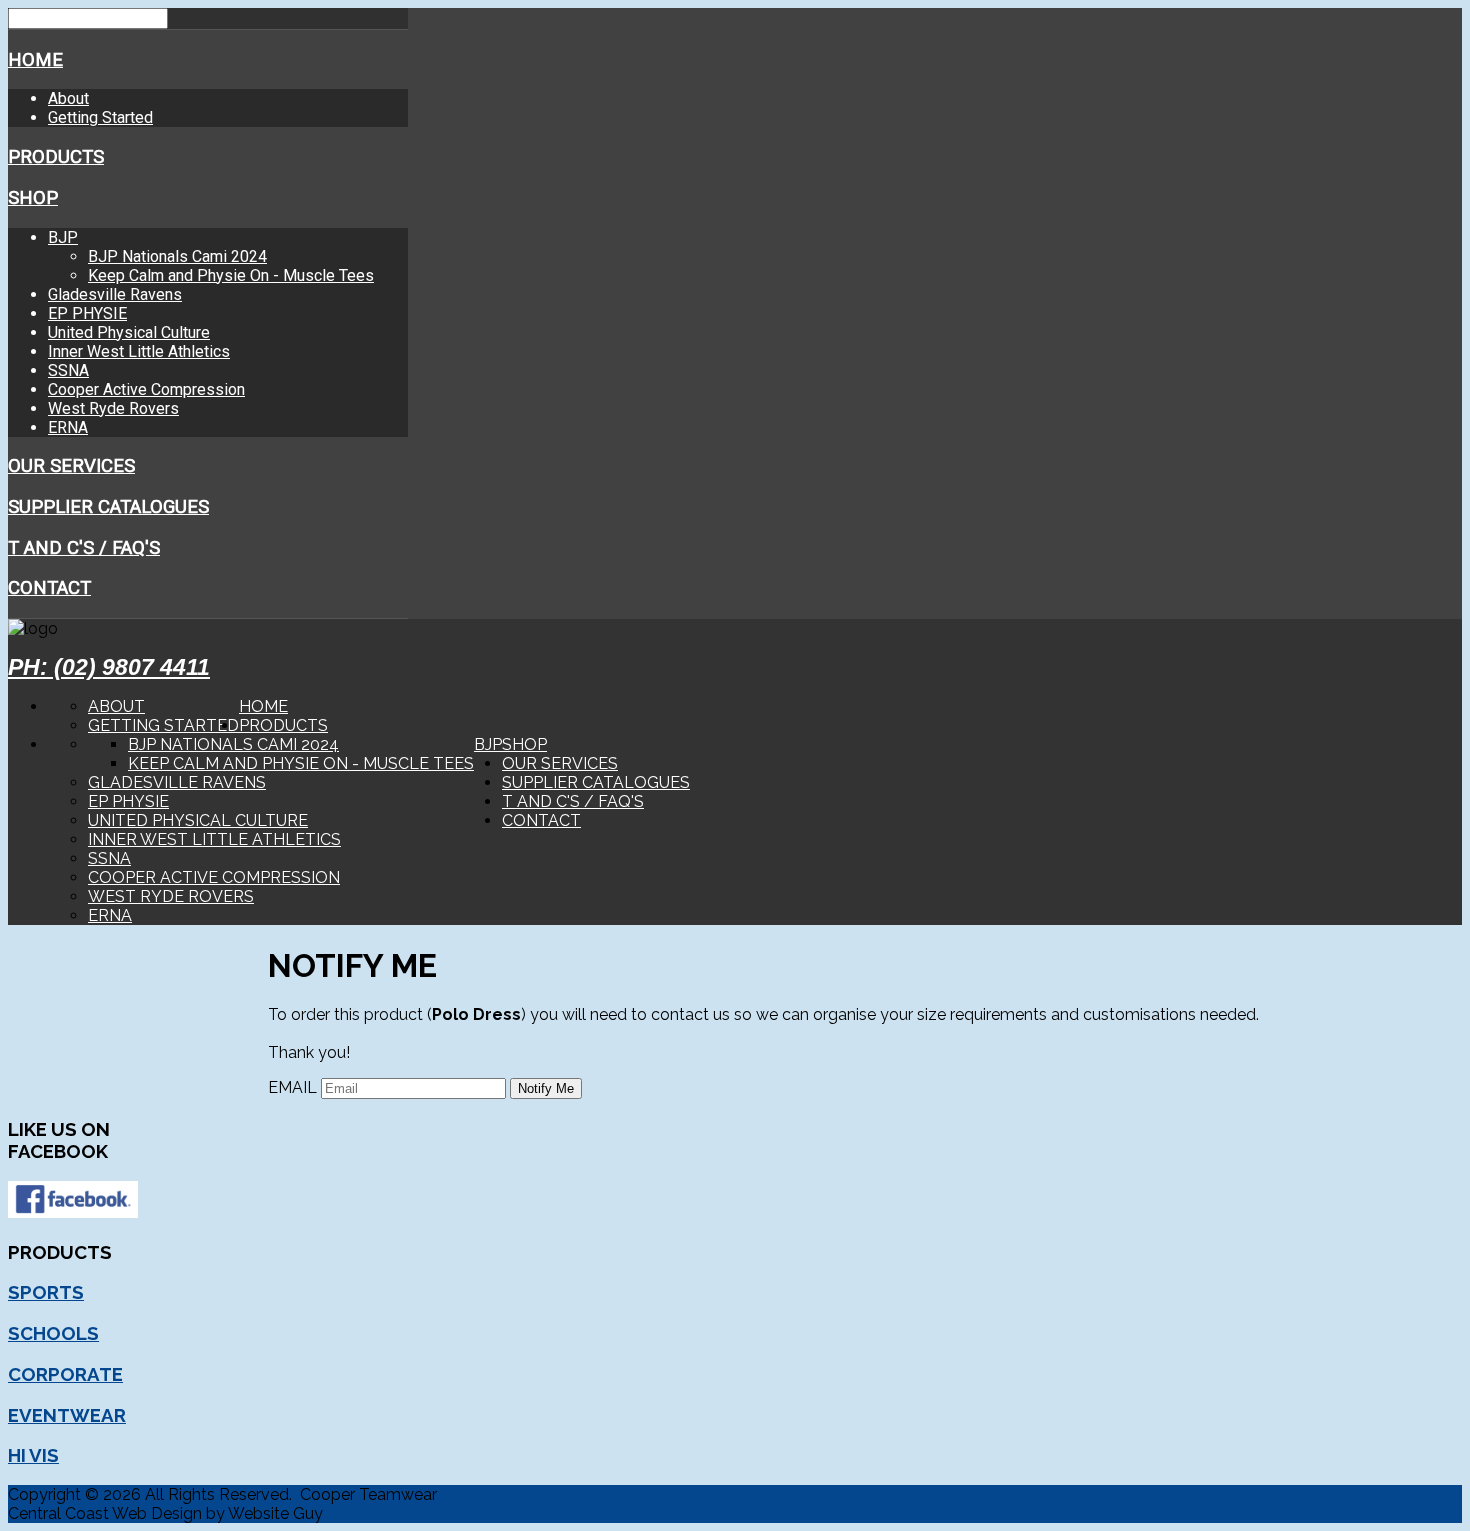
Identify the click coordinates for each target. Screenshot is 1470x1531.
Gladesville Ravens (115, 294)
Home (35, 60)
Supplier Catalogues (108, 507)
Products (56, 157)
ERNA (68, 427)
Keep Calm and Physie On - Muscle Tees (231, 275)
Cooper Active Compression (146, 389)
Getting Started (100, 117)
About (68, 98)
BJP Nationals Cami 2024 (177, 256)
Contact (49, 588)
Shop (33, 198)
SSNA (68, 370)
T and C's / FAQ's (84, 548)
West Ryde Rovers (113, 408)
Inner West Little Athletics (139, 351)
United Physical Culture (129, 332)
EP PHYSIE (87, 313)
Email (292, 1087)
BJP (63, 237)
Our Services (71, 466)
